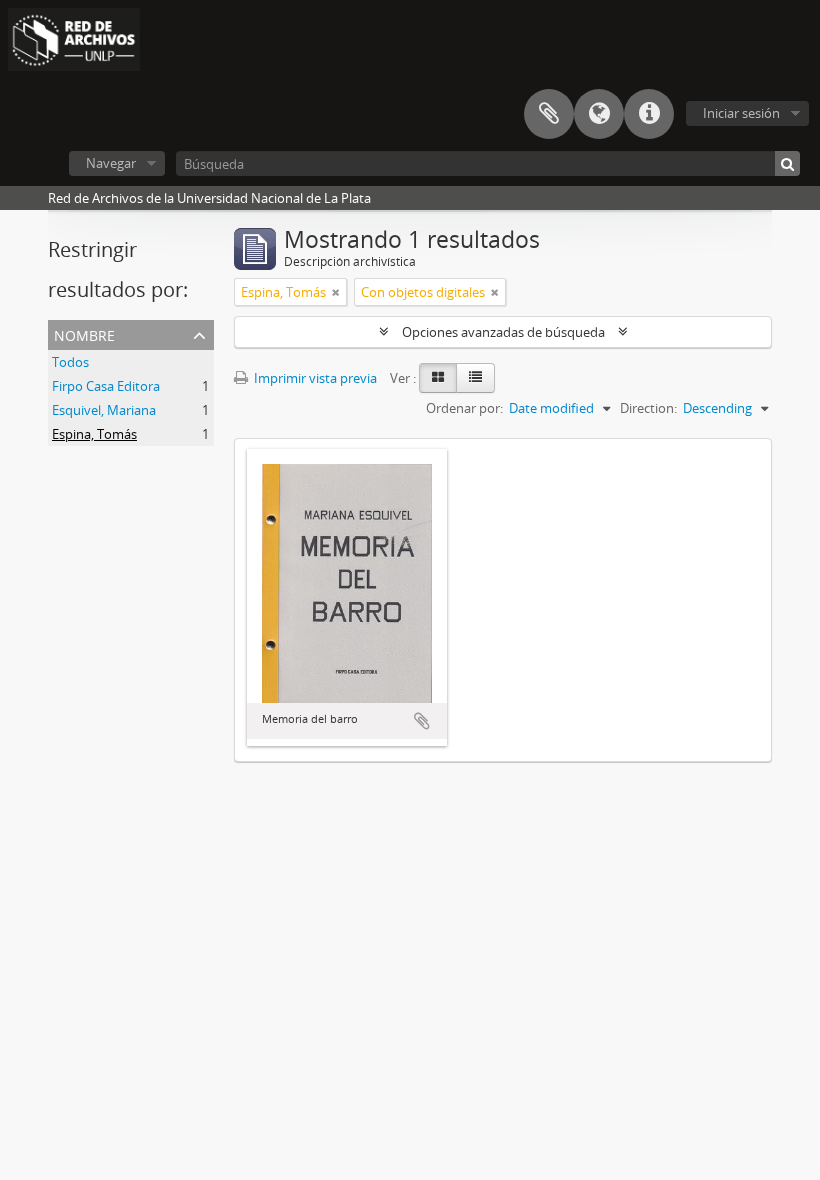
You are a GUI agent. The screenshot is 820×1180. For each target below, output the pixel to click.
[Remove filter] (336, 292)
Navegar (111, 163)
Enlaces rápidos (649, 114)
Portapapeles (549, 114)
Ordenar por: (464, 408)
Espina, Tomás (94, 434)
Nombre (84, 333)
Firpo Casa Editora (106, 386)
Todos (70, 362)
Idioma (599, 114)
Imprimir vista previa (314, 378)
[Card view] (438, 378)
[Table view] (475, 378)
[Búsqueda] (787, 163)
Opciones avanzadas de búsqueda (503, 332)
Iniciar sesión (741, 113)
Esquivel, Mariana (104, 410)
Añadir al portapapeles (422, 721)
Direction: (648, 408)
